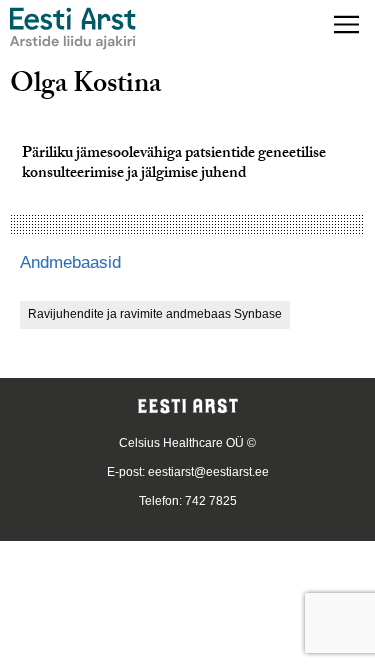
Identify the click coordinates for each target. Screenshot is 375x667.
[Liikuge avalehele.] (73, 28)
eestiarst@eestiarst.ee (208, 472)
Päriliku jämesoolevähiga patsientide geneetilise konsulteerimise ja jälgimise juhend (174, 165)
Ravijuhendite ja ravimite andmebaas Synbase (155, 314)
